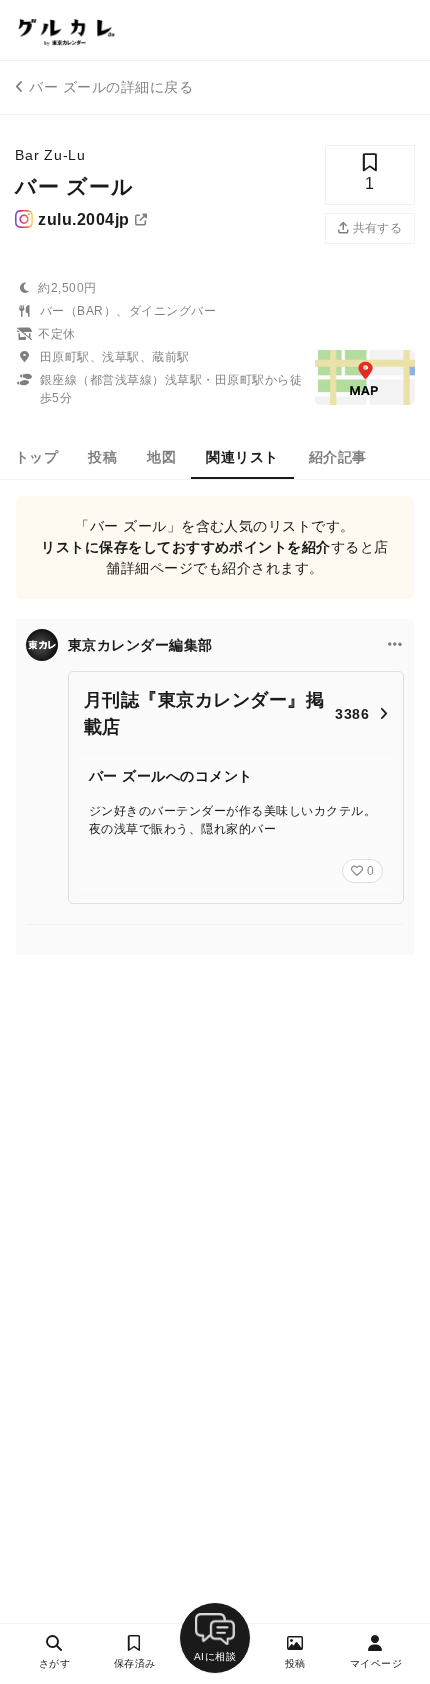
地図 (161, 457)
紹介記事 (338, 457)
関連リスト (242, 457)
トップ (36, 457)
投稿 (102, 457)
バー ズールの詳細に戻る (111, 87)
